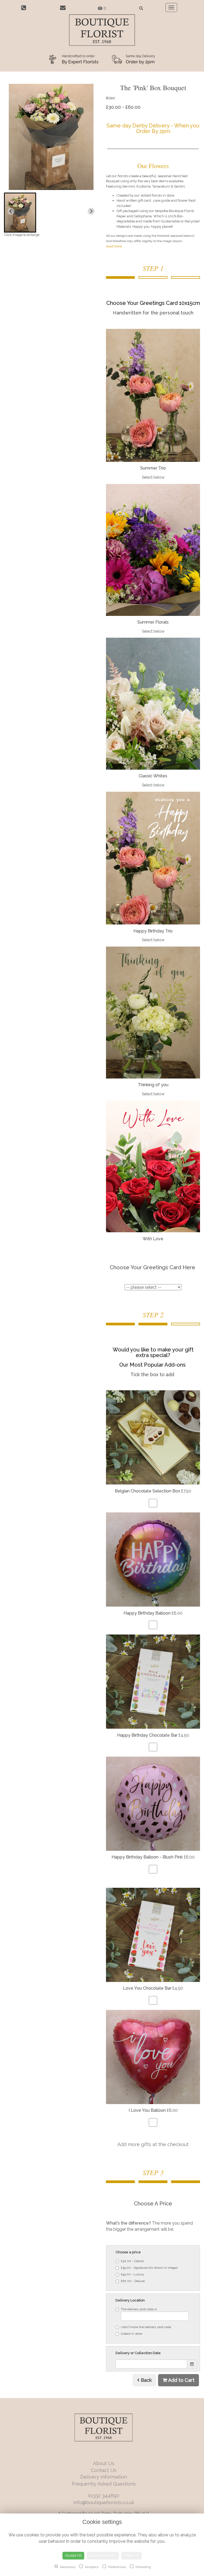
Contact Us (104, 2470)
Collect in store (131, 2334)
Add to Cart (181, 2380)
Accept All (73, 2555)
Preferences (117, 2567)
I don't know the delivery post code (146, 2327)
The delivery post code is (139, 2309)
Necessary (67, 2567)
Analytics (91, 2567)
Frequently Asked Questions (104, 2484)
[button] (20, 213)
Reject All (132, 2555)
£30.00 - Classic (133, 2261)
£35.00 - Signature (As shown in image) (149, 2268)
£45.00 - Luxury (133, 2274)
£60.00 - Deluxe (133, 2281)
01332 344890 (104, 2496)
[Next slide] (91, 211)
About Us (104, 2463)
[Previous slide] (11, 211)
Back (146, 2380)
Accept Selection (103, 2555)
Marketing (143, 2567)
